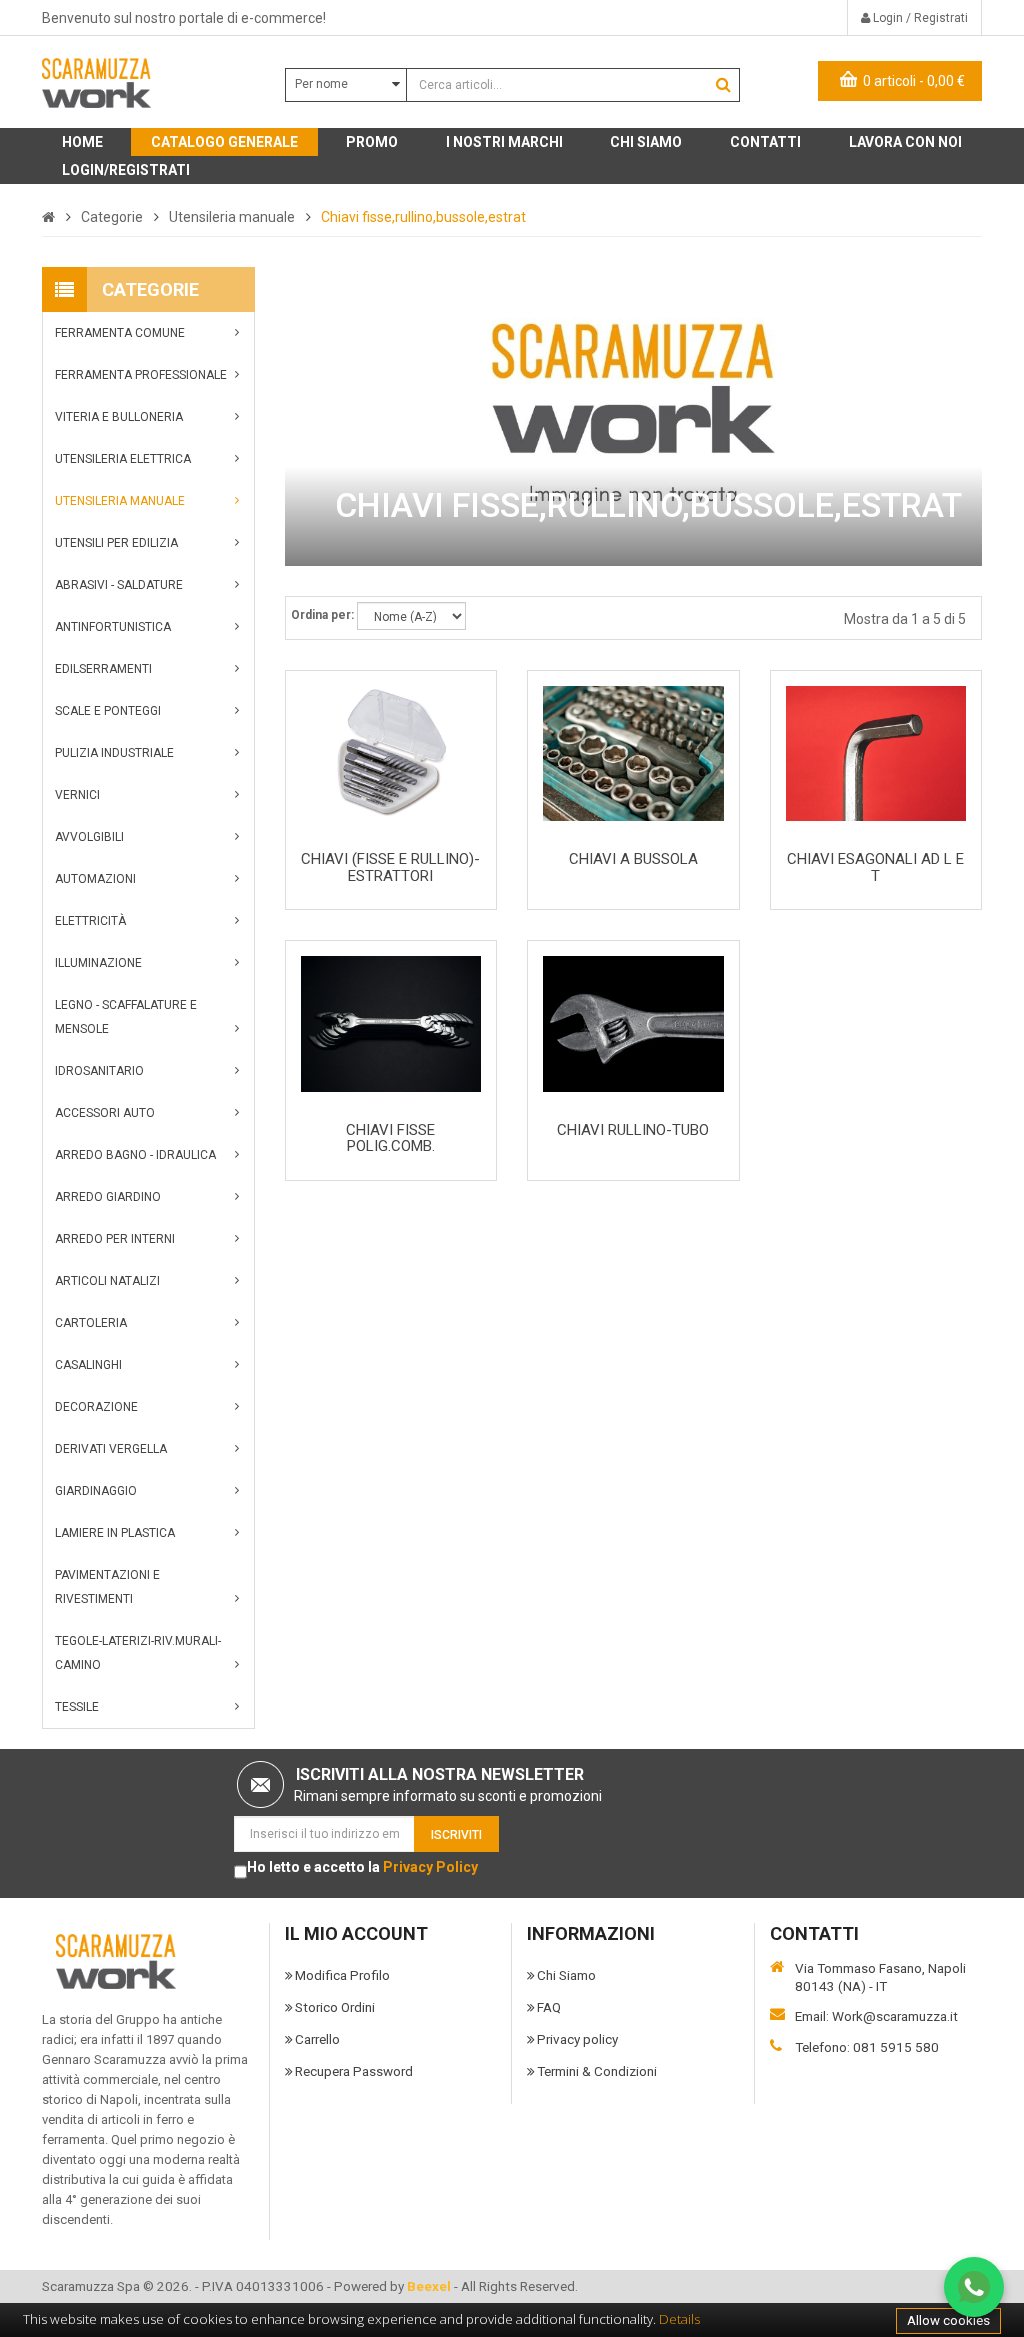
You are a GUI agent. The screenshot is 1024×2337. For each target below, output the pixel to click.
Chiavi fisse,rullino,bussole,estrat (423, 217)
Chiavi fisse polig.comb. (390, 1138)
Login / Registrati (919, 18)
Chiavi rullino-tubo (633, 1130)
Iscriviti (456, 1835)
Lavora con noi (905, 142)
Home (82, 142)
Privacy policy (577, 2039)
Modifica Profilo (342, 1975)
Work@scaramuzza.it (895, 2016)
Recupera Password (354, 2071)
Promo (372, 142)
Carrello (317, 2039)
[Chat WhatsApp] (974, 2287)
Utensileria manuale (232, 217)
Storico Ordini (335, 2007)
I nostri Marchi (504, 142)
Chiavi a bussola (633, 859)
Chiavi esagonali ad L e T (875, 867)
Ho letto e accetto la (362, 1867)
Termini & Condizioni (597, 2071)
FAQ (549, 2007)
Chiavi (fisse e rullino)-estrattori (390, 867)
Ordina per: (322, 615)
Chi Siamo (566, 1975)
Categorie (112, 217)
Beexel (429, 2286)
